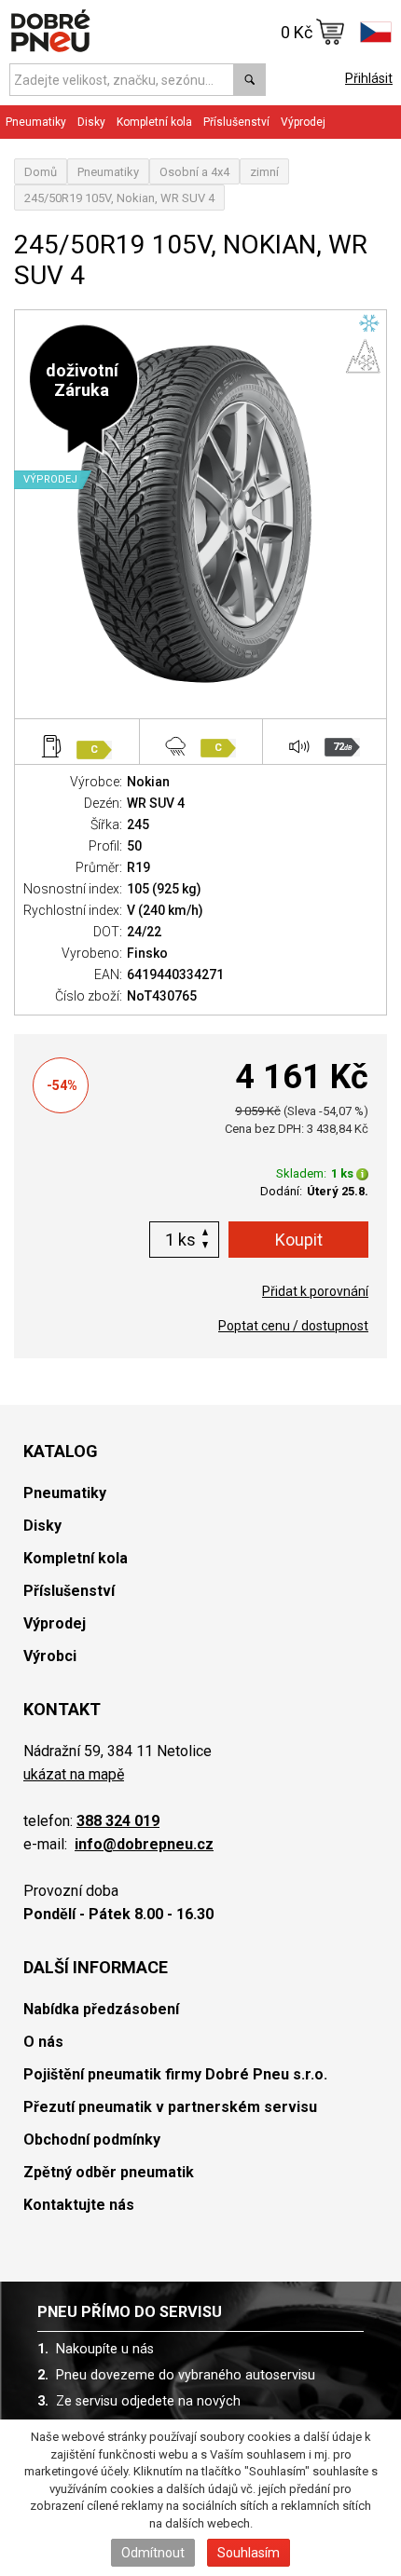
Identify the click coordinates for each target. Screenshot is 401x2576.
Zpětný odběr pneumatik (109, 2172)
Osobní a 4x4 (194, 172)
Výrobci (50, 1656)
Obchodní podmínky (92, 2140)
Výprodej (303, 122)
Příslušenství (236, 122)
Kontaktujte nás (79, 2205)
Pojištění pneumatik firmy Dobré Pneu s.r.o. (175, 2074)
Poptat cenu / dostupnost (293, 1326)
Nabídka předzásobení (101, 2009)
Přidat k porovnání (315, 1291)
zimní (264, 172)
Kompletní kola (76, 1558)
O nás (43, 2042)
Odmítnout (153, 2553)
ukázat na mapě (74, 1774)
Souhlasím (249, 2553)
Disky (42, 1526)
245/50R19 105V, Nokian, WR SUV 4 (119, 198)
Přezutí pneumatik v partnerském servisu (170, 2107)
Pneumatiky (108, 172)
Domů (41, 172)
